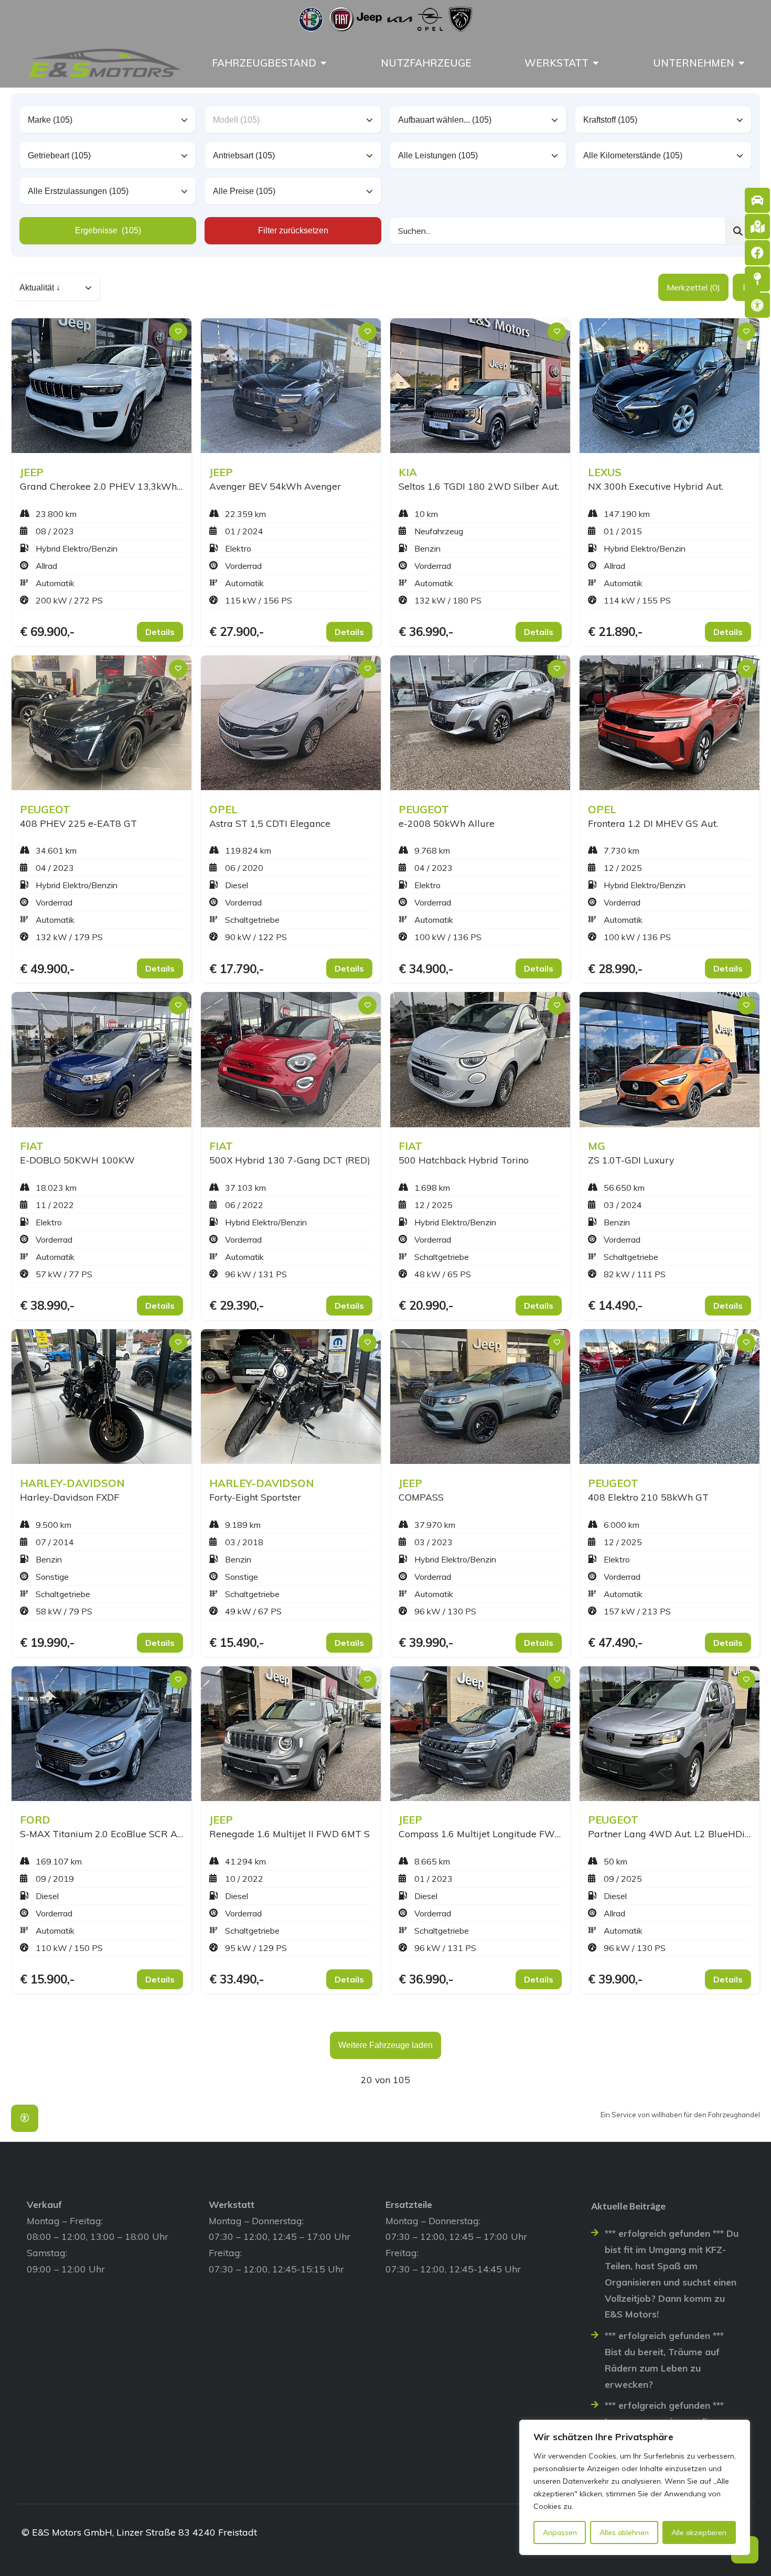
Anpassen (560, 2532)
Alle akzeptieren (699, 2532)
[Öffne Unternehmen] (742, 63)
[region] (635, 2487)
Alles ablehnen (624, 2532)
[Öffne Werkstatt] (596, 63)
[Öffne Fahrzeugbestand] (324, 63)
